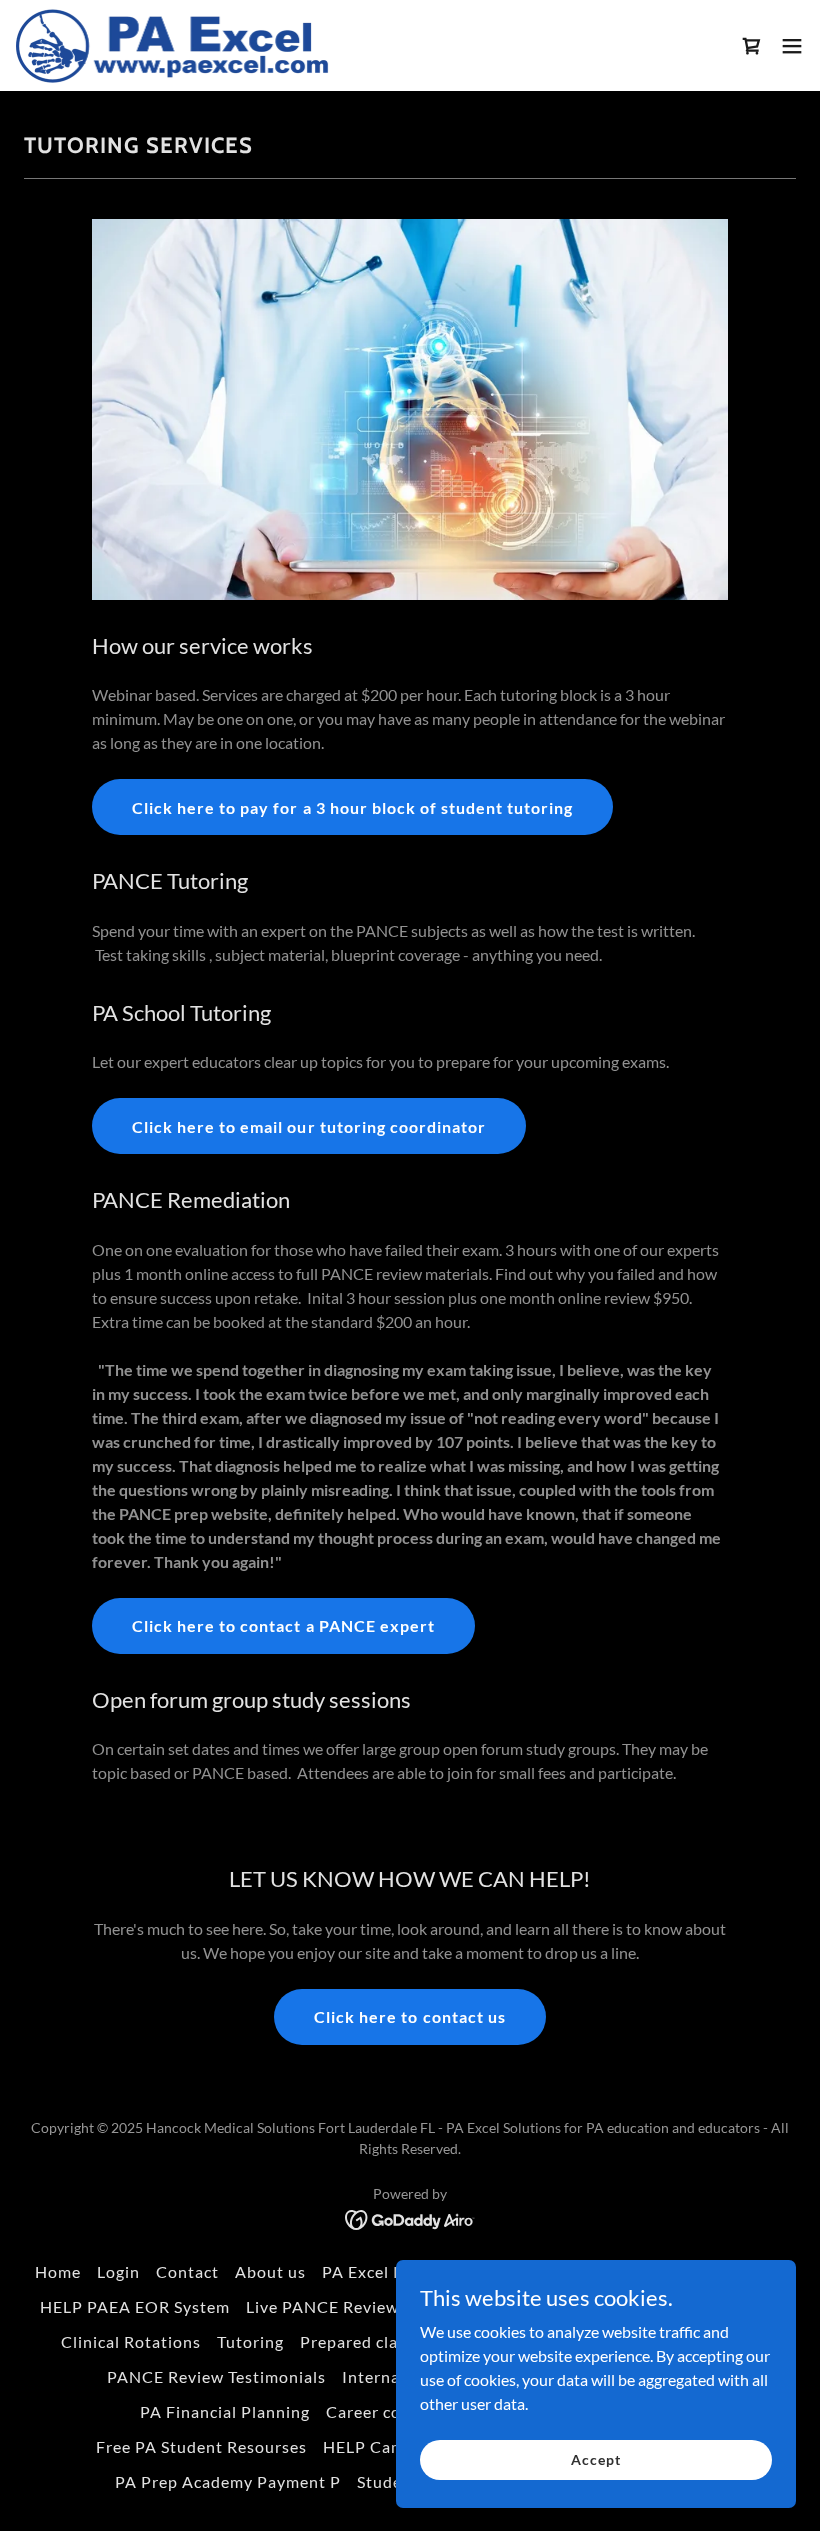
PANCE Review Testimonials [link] (216, 2376)
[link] (173, 45)
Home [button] (58, 2271)
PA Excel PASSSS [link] (386, 2271)
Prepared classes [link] (365, 2341)
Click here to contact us (409, 2016)
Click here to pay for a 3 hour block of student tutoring (352, 807)
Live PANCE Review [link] (322, 2306)
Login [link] (118, 2271)
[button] (752, 46)
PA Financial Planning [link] (225, 2411)
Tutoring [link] (250, 2341)
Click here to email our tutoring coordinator (308, 1126)
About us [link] (270, 2271)
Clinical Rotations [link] (131, 2341)
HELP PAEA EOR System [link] (135, 2306)
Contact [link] (187, 2271)
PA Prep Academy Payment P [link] (228, 2481)
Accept (595, 2459)
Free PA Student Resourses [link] (201, 2446)
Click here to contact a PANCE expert (283, 1625)
